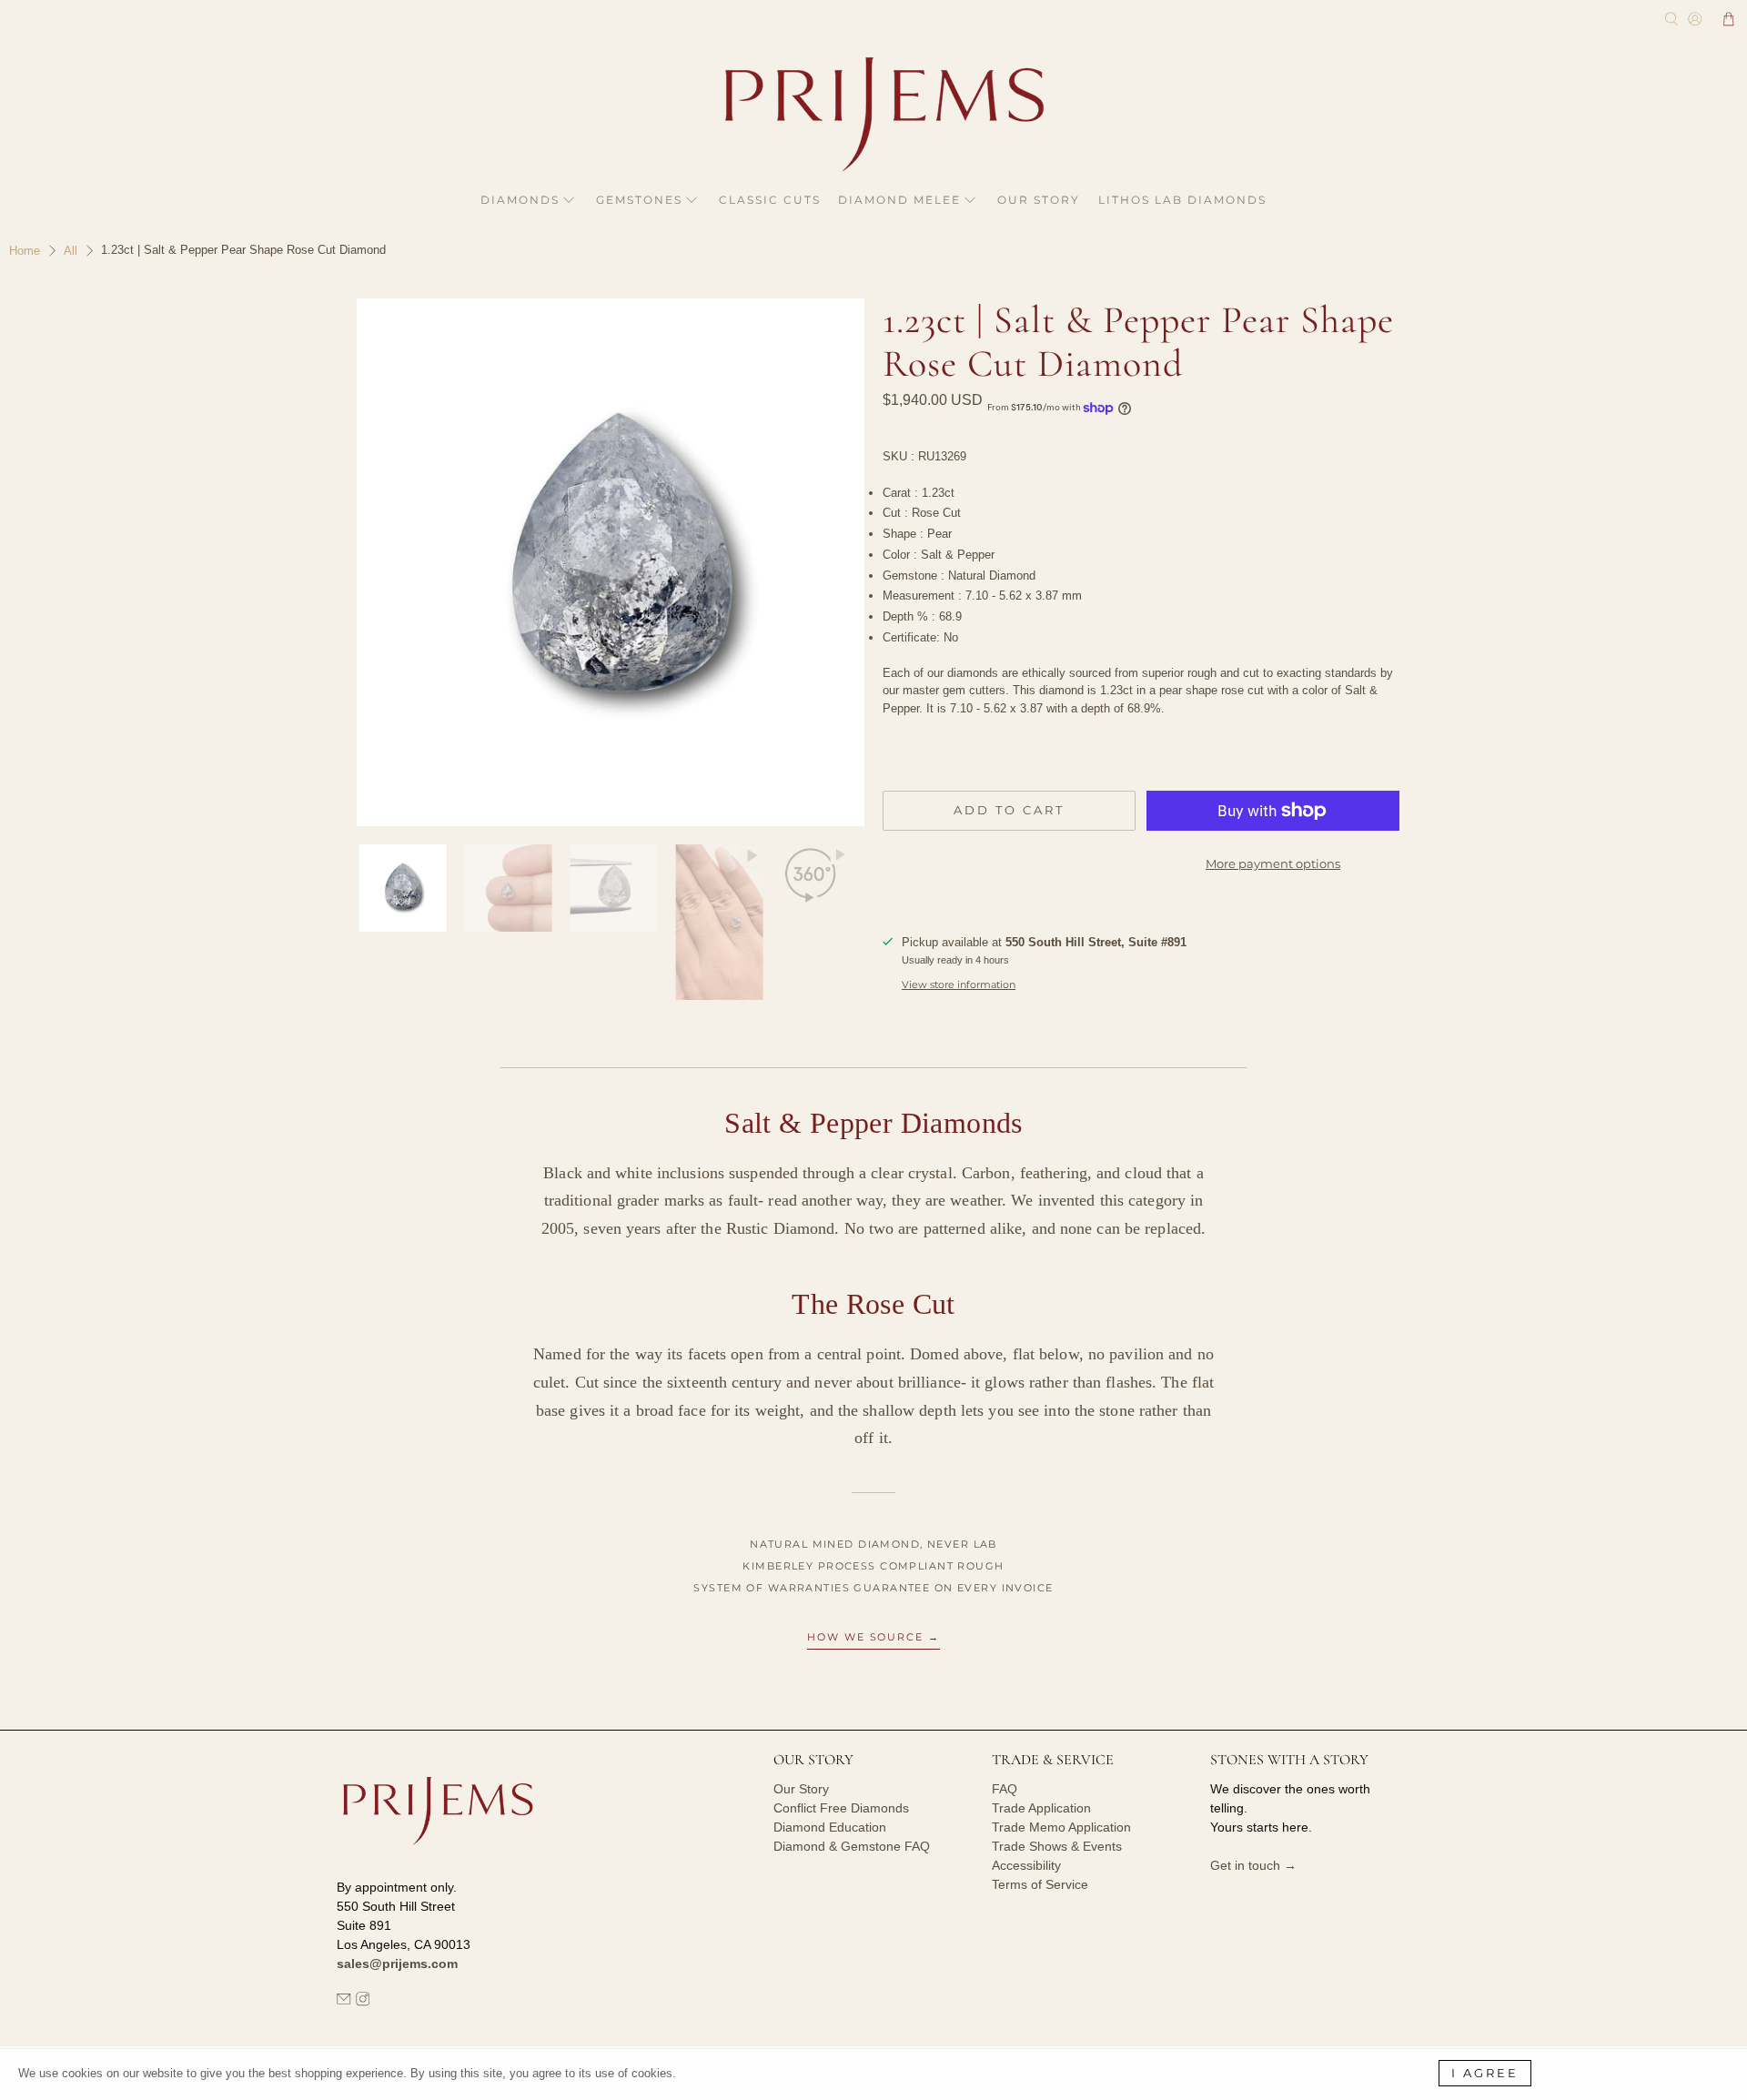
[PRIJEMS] (873, 114)
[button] (1729, 19)
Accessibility (1026, 1865)
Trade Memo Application (1061, 1827)
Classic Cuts (770, 200)
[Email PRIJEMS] (344, 2002)
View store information (959, 984)
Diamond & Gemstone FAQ (852, 1846)
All (71, 251)
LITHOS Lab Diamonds (1182, 200)
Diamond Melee (899, 200)
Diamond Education (830, 1827)
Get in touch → (1253, 1865)
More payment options (1273, 863)
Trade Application (1041, 1808)
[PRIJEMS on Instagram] (363, 2002)
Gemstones (639, 200)
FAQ (1005, 1789)
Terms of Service (1040, 1884)
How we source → (874, 1637)
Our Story (1039, 200)
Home (25, 251)
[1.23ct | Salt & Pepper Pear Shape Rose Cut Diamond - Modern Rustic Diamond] (601, 562)
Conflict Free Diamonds (841, 1808)
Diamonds (520, 200)
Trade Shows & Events (1057, 1846)
